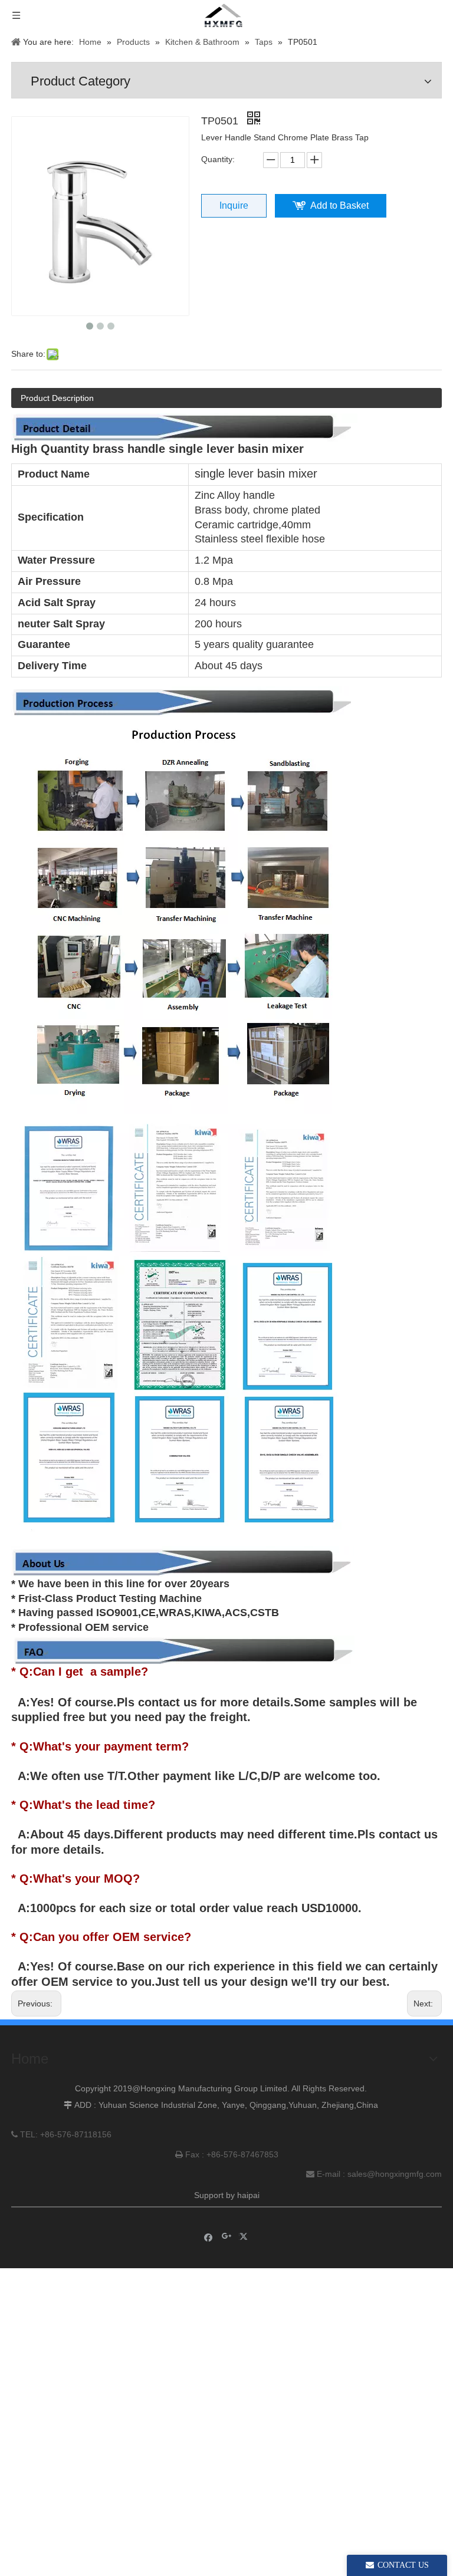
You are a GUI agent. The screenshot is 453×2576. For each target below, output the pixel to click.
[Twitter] (245, 2237)
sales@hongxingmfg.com (395, 2174)
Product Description (57, 398)
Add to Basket (339, 205)
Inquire (234, 205)
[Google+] (227, 2237)
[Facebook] (209, 2237)
